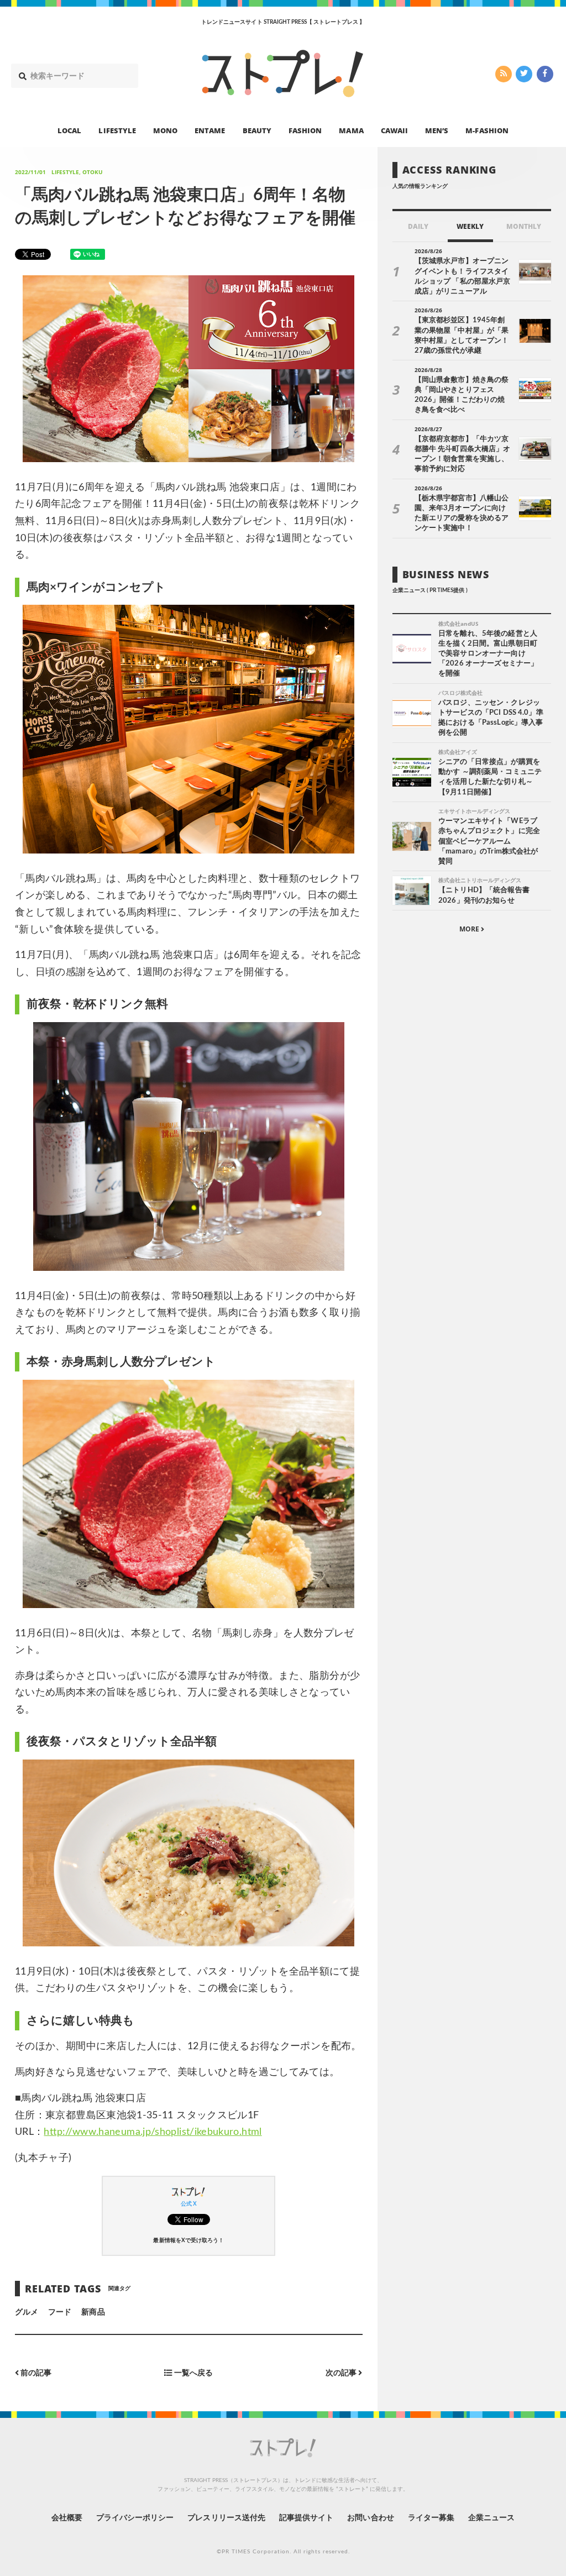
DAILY (418, 226)
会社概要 (67, 2518)
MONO (165, 130)
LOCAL (69, 130)
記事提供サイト (306, 2518)
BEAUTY (257, 130)
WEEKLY (470, 226)
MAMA (351, 130)
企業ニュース (491, 2518)
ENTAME (210, 130)
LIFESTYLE (117, 130)
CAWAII (394, 130)
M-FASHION (487, 130)
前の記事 (35, 2373)
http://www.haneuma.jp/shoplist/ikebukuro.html (153, 2132)
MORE (470, 929)
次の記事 (342, 2373)
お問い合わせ (370, 2518)
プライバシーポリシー (135, 2518)
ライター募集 (431, 2518)
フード (60, 2312)
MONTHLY (524, 226)
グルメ (27, 2312)
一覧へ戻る (193, 2373)
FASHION (305, 130)
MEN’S (437, 130)
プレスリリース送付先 (226, 2518)
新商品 (93, 2312)
